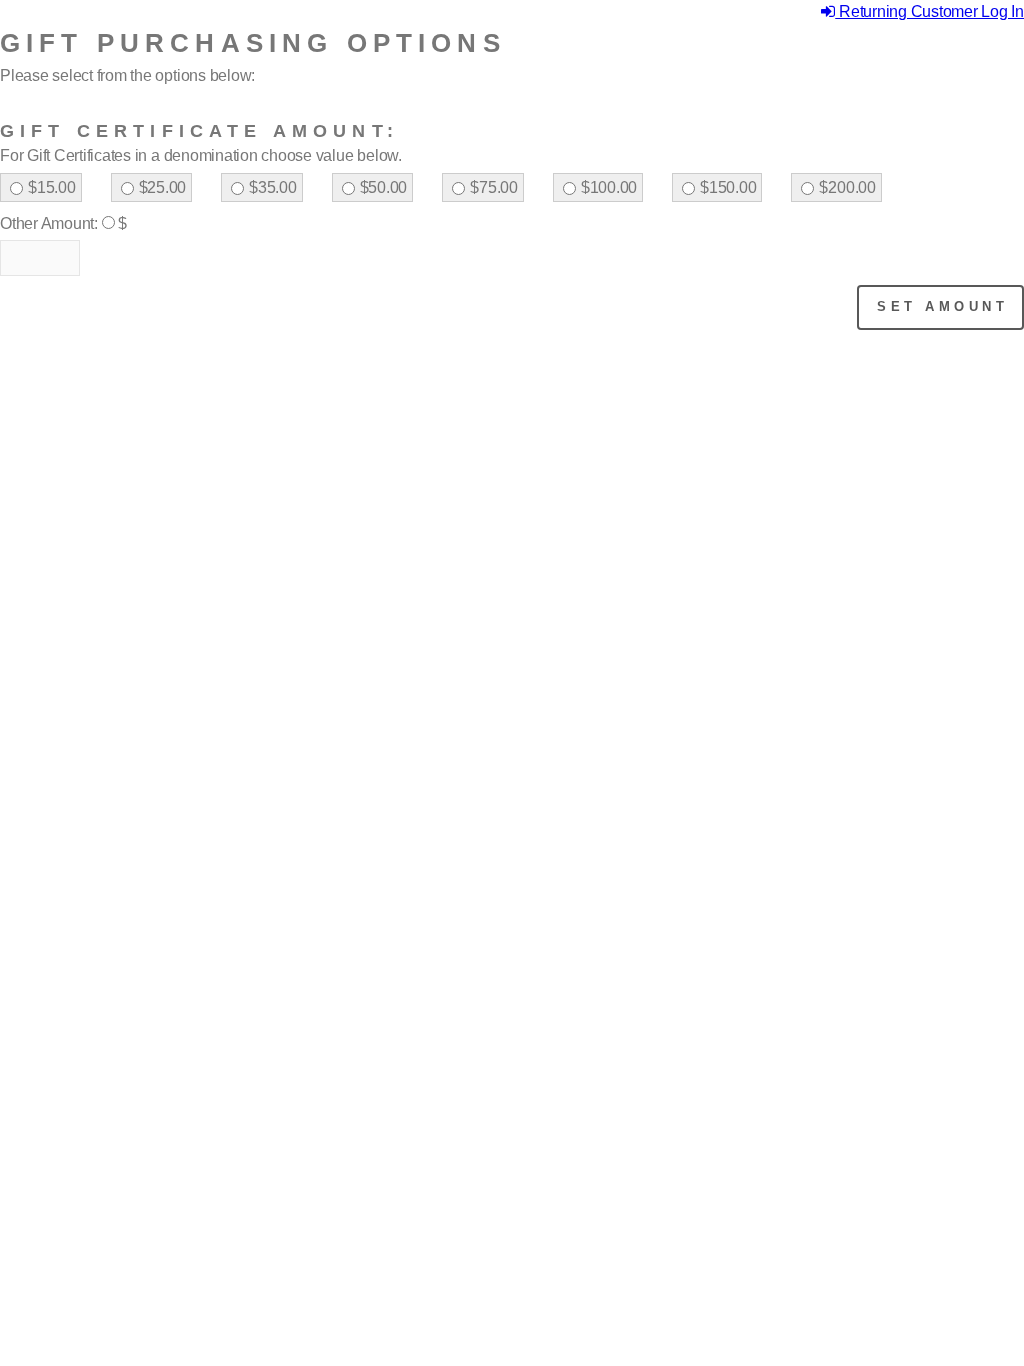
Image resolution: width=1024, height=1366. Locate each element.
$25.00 (163, 187)
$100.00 (609, 187)
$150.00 (728, 187)
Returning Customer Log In (929, 11)
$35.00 (273, 187)
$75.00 (494, 187)
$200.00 (847, 187)
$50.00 (384, 187)
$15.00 (52, 187)
